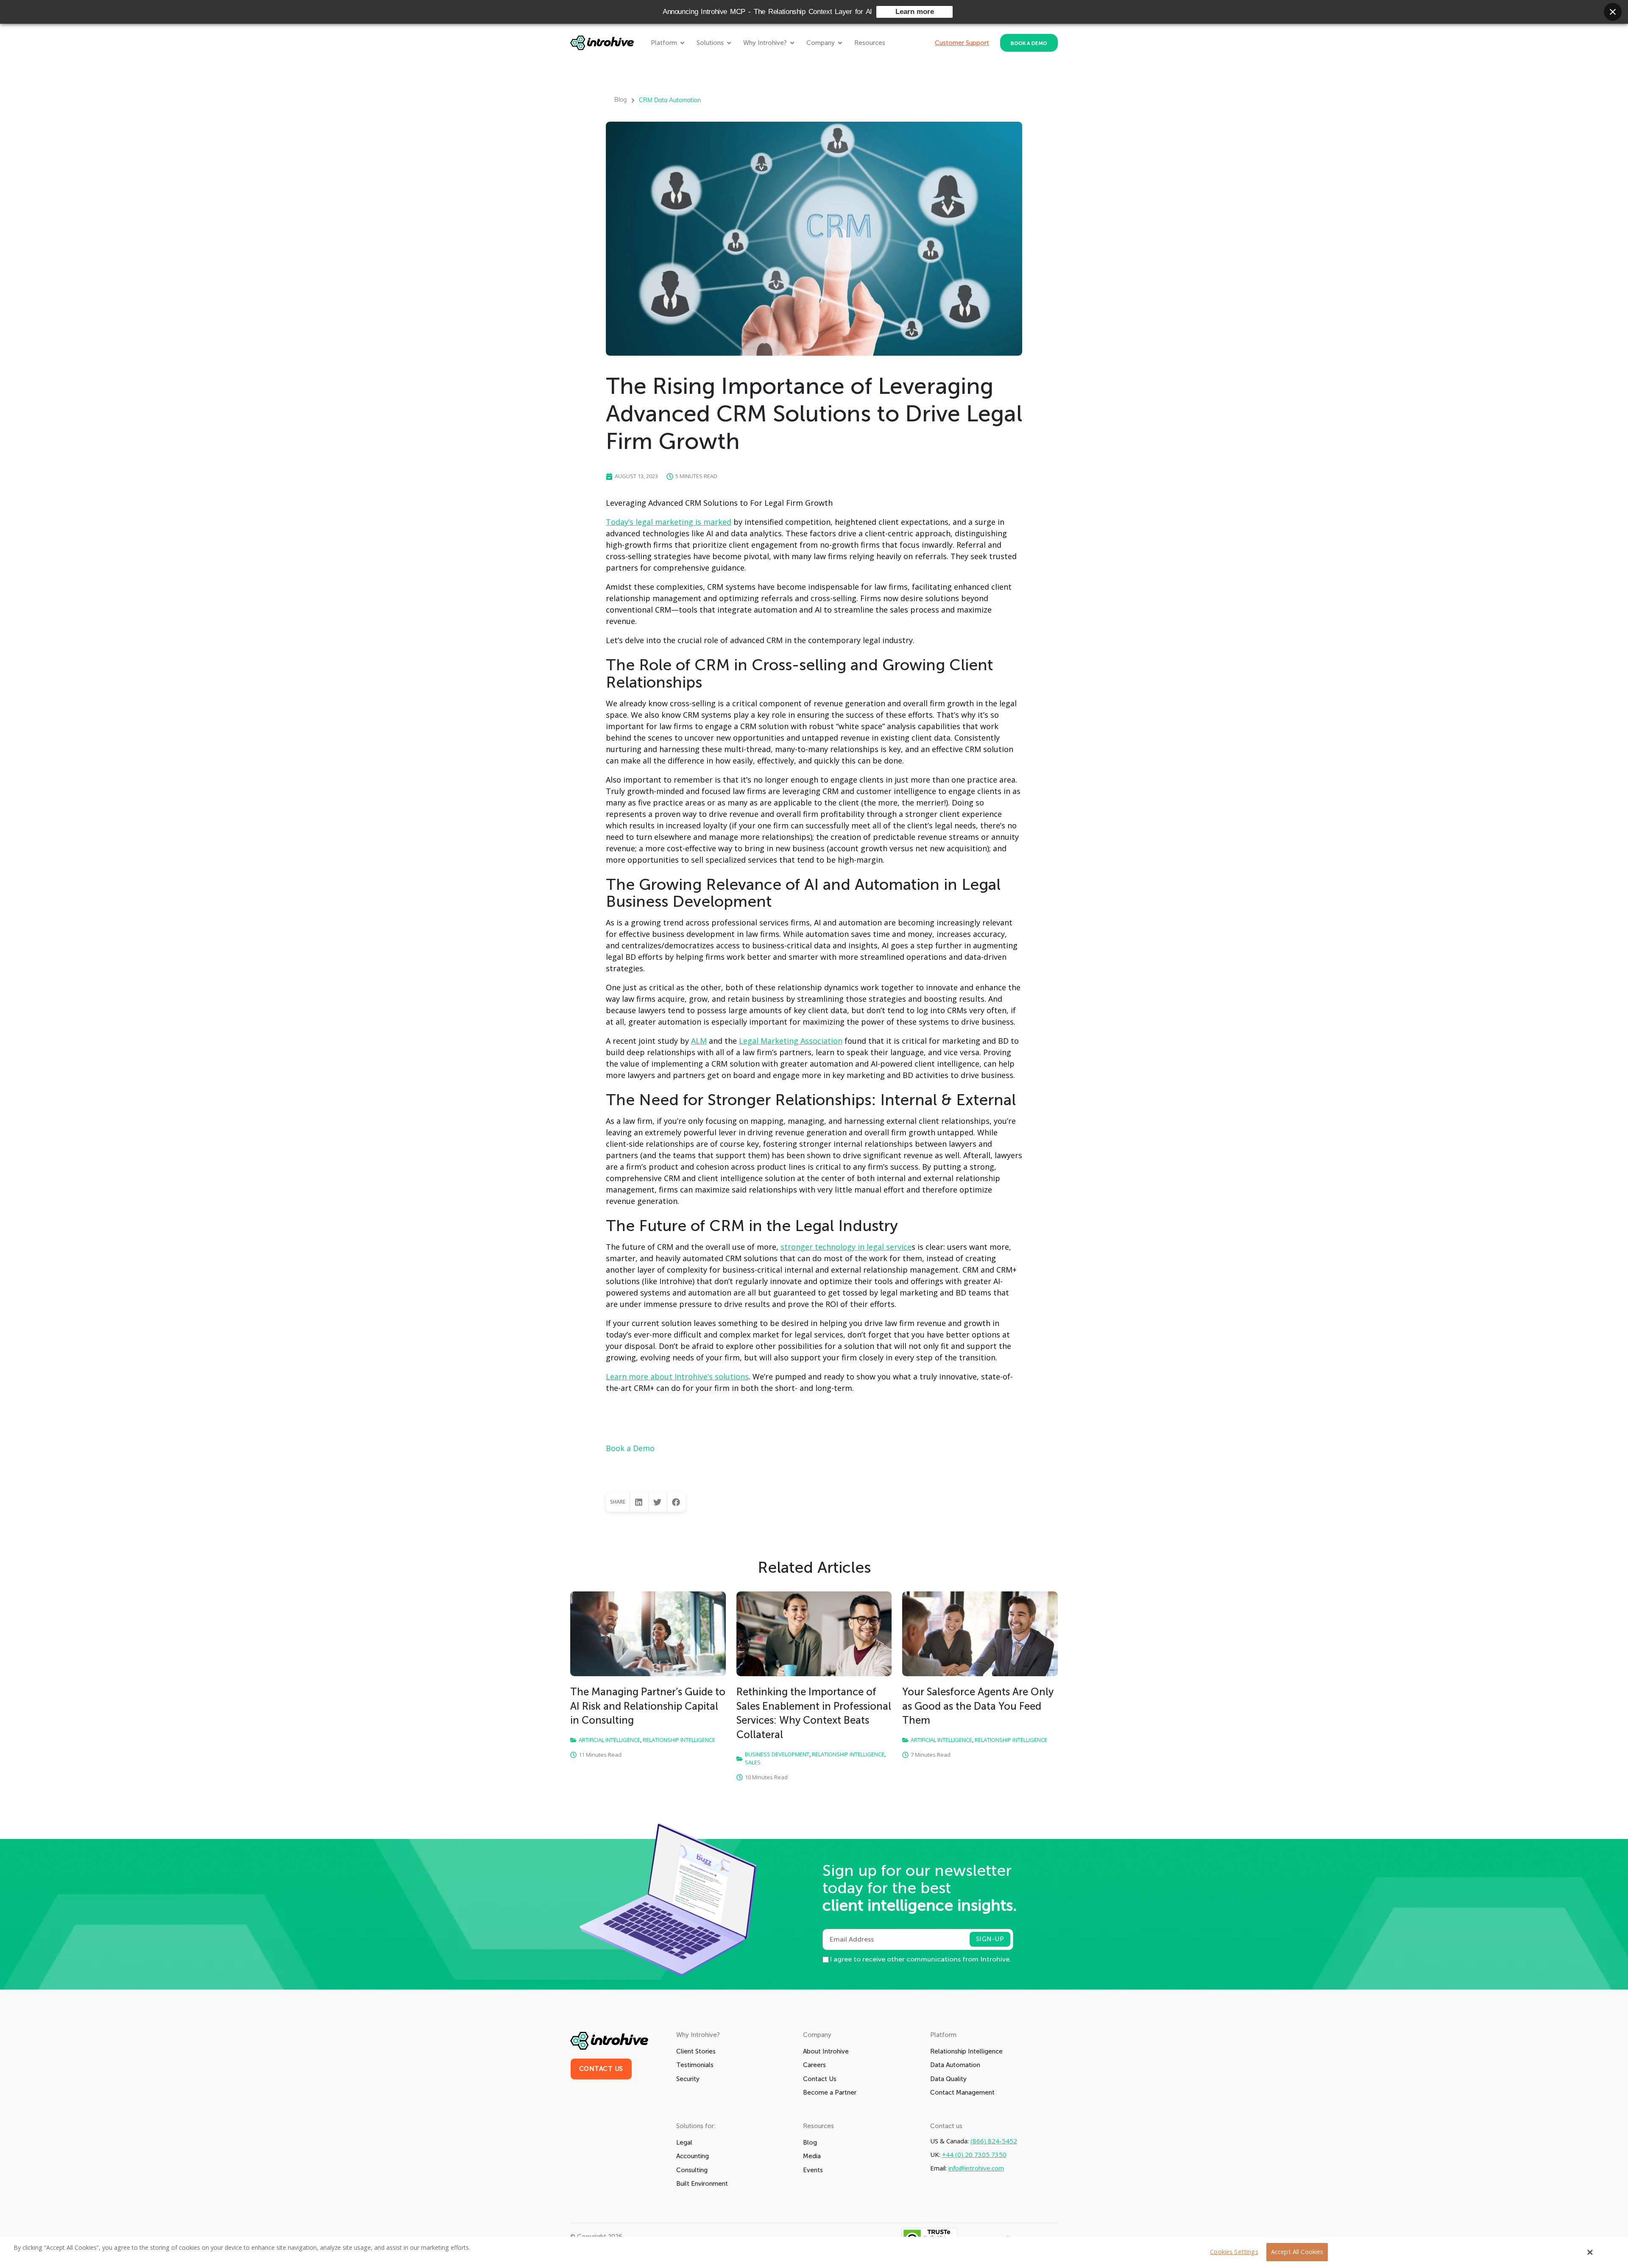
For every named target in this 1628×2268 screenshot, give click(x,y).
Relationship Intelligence (679, 1740)
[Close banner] (1613, 12)
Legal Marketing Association (791, 1041)
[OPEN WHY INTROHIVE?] (792, 43)
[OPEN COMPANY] (840, 43)
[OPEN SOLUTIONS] (729, 43)
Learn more (915, 12)
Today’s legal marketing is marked (669, 522)
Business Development (777, 1754)
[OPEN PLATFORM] (682, 43)
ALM (699, 1041)
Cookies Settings (1234, 2252)
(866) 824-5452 (994, 2141)
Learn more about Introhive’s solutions (677, 1376)
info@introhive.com (976, 2168)
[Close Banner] (1590, 2252)
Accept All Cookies (1297, 2252)
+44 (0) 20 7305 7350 (974, 2155)
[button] (639, 1502)
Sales (753, 1762)
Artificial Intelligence (609, 1740)
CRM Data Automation (670, 100)
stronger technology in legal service (846, 1247)
